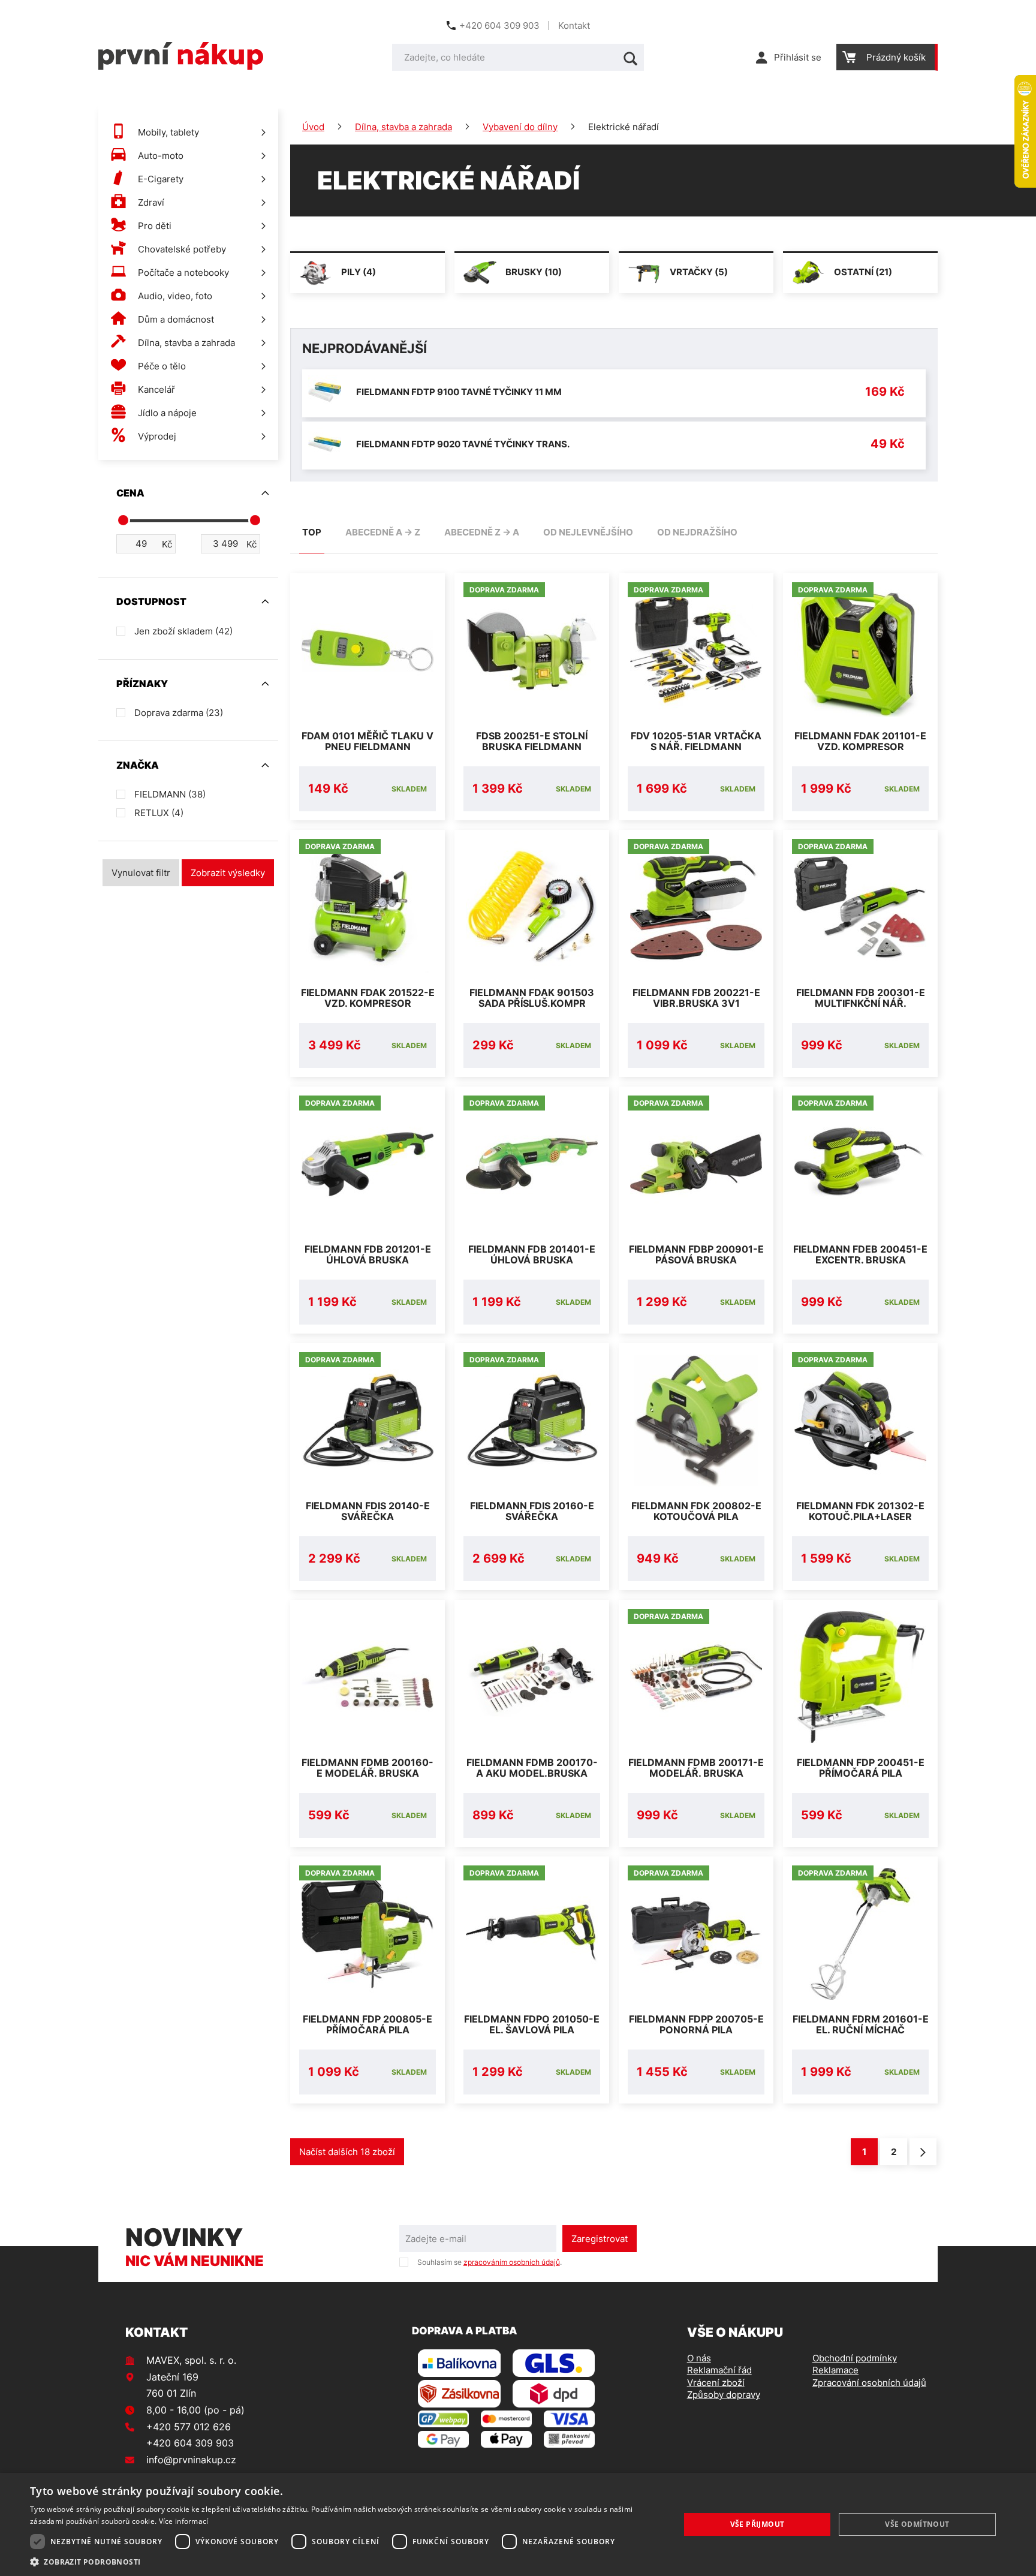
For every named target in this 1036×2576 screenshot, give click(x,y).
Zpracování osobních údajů (869, 2383)
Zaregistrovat (600, 2239)
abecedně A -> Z (383, 532)
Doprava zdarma (179, 713)
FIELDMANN (170, 794)
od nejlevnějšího (588, 532)
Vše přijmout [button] (758, 2524)
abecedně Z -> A (482, 532)
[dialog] (518, 2524)
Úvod (313, 127)
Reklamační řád (719, 2370)
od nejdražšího (697, 532)
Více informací (184, 2521)
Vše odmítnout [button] (917, 2524)
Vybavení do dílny (520, 127)
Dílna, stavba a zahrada (403, 127)
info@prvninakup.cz (191, 2460)
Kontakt (574, 25)
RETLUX (159, 813)
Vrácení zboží (716, 2383)
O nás (699, 2358)
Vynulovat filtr (141, 873)
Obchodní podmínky (855, 2358)
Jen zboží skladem (183, 631)
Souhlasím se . (490, 2262)
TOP (312, 532)
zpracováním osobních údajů (512, 2262)
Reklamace (835, 2370)
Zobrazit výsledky (228, 873)
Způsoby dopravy (724, 2395)
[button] (345, 2561)
